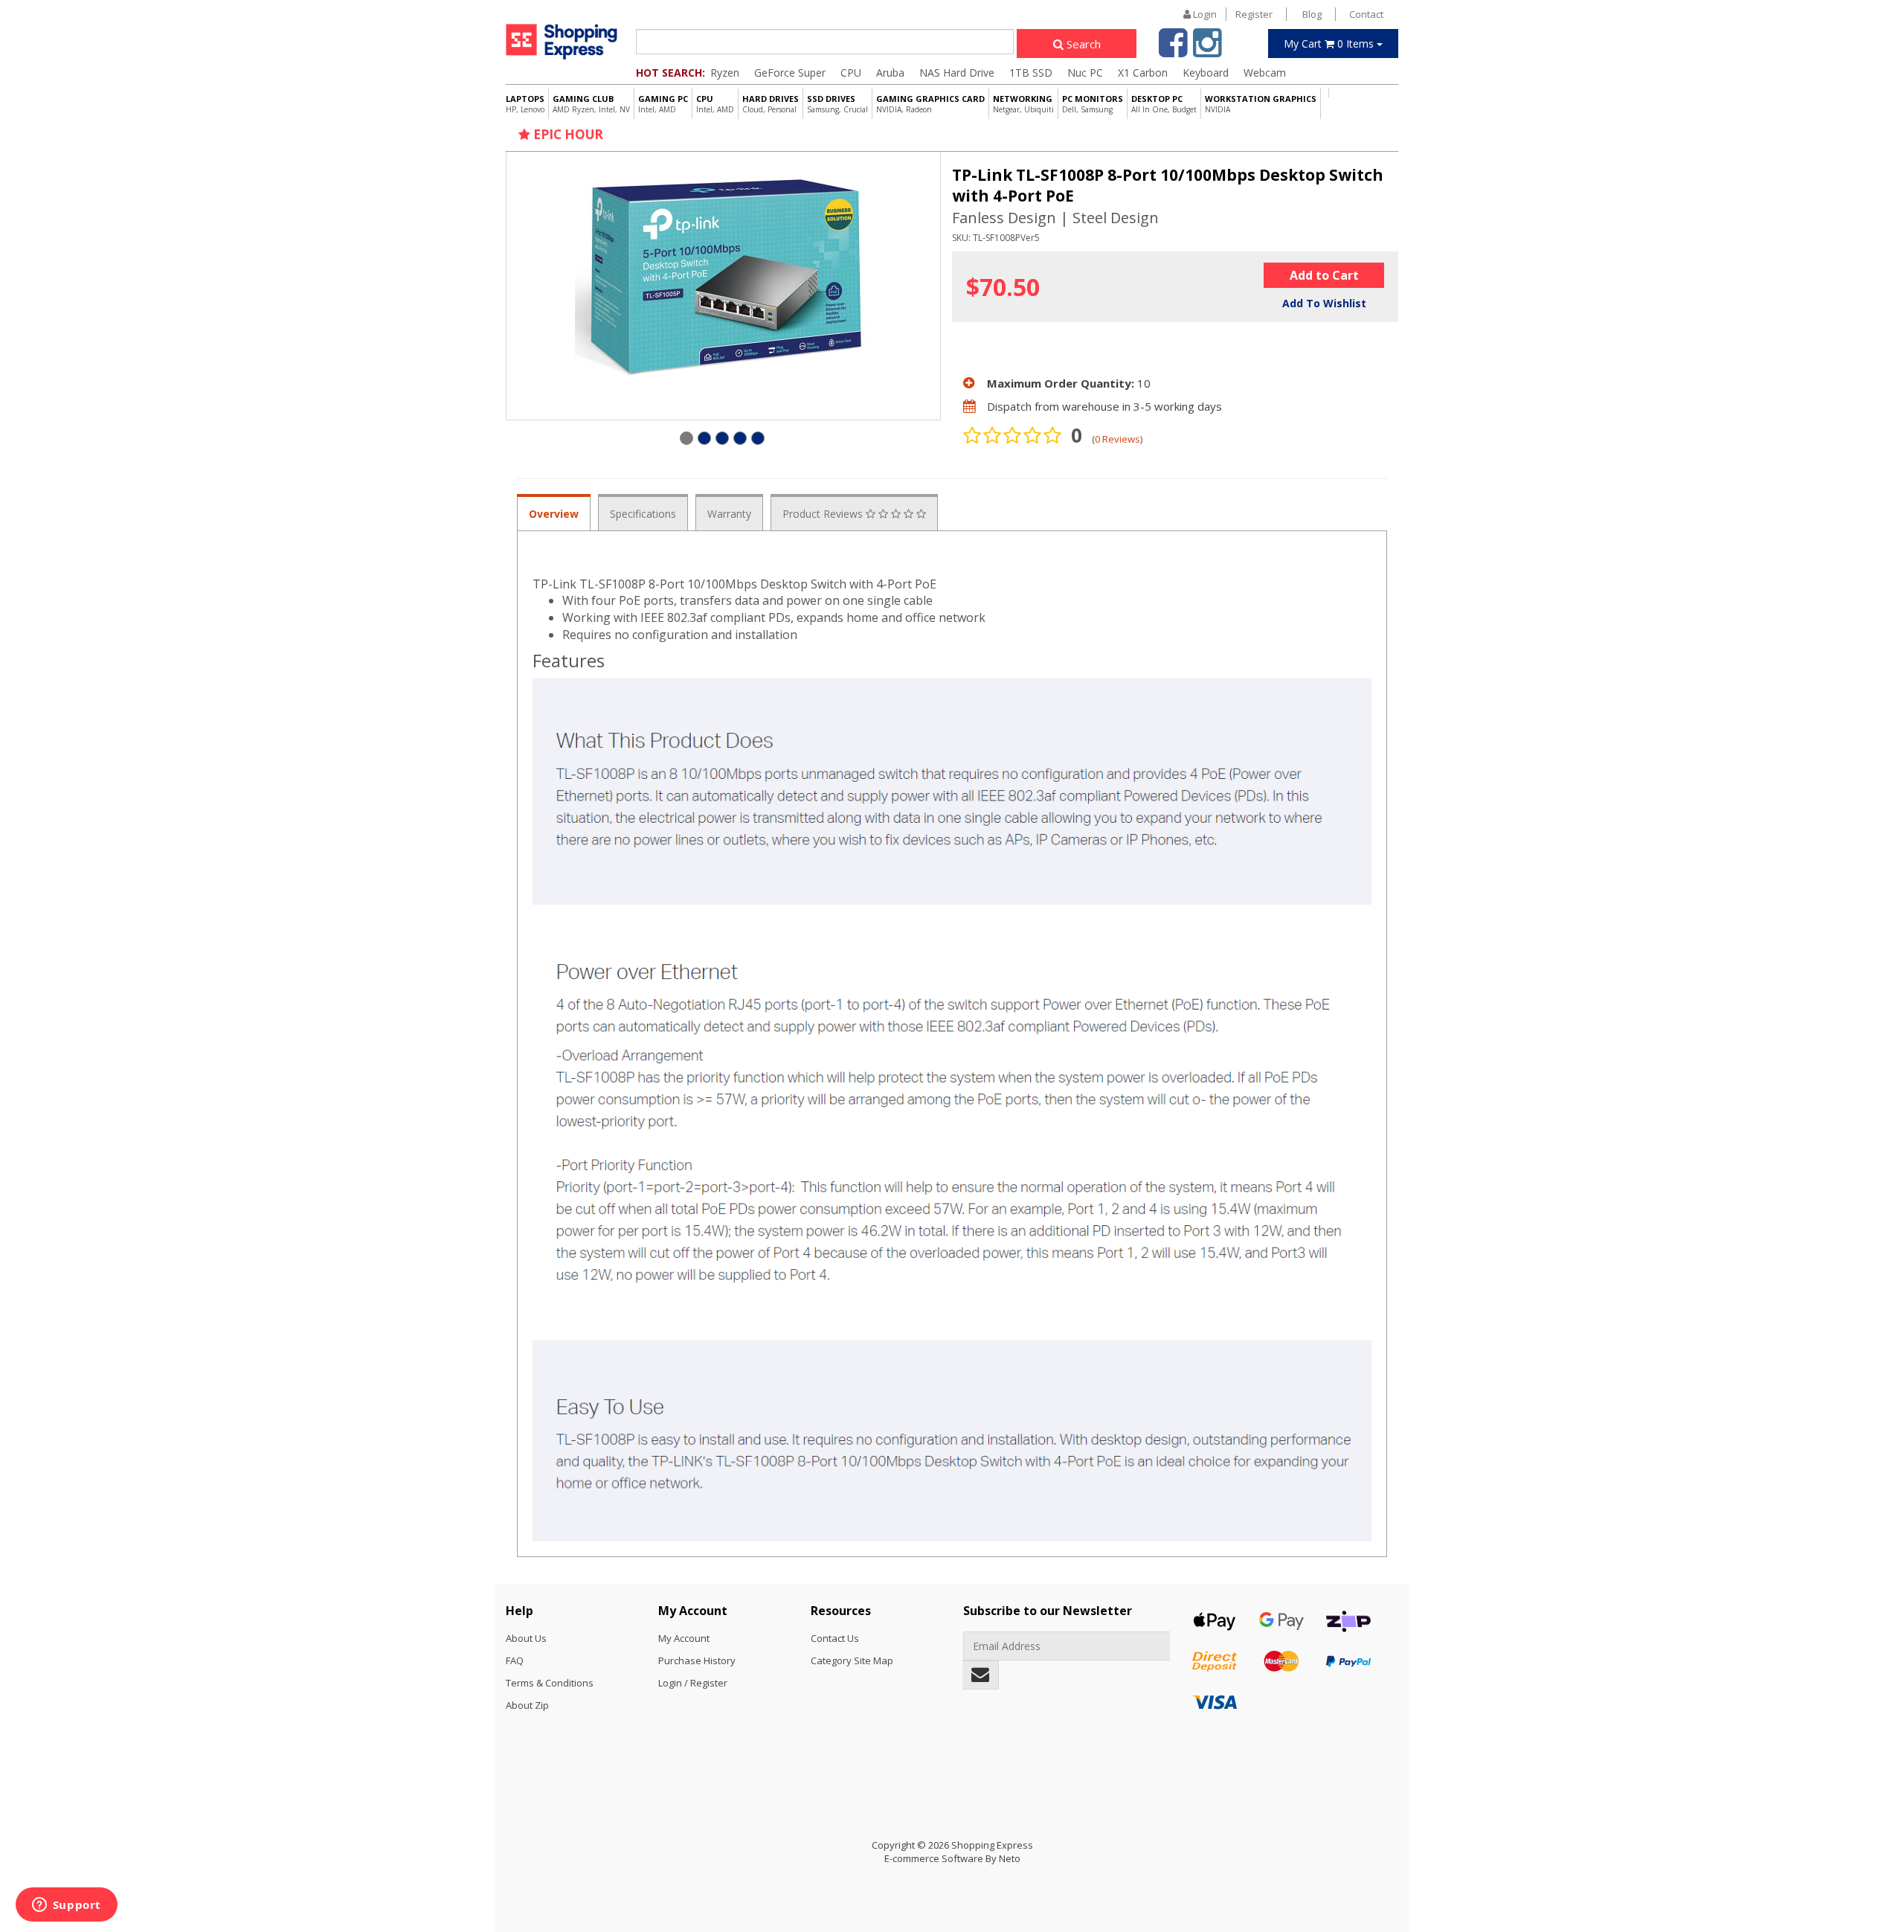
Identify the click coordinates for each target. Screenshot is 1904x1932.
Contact (1366, 14)
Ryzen (725, 73)
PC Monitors (1093, 104)
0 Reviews (1117, 439)
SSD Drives (837, 104)
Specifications (643, 514)
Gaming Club (591, 104)
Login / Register (693, 1683)
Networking (1023, 104)
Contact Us (835, 1638)
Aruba (890, 73)
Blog (1312, 14)
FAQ (515, 1660)
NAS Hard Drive (957, 73)
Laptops (525, 104)
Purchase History (697, 1660)
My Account (684, 1638)
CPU (851, 73)
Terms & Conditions (550, 1683)
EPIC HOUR (567, 134)
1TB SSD (1031, 73)
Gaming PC (663, 104)
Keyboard (1206, 73)
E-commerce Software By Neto (952, 1858)
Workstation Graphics (1261, 104)
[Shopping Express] (562, 41)
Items (1330, 44)
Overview (554, 514)
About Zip (527, 1705)
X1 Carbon (1143, 73)
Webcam (1265, 73)
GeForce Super (790, 73)
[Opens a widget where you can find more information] (66, 1906)
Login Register (1232, 14)
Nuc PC (1085, 73)
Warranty (729, 514)
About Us (526, 1638)
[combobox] (825, 42)
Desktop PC (1164, 104)
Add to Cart (1324, 275)
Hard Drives (771, 104)
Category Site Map (852, 1660)
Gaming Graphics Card (930, 104)
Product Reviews (824, 514)
